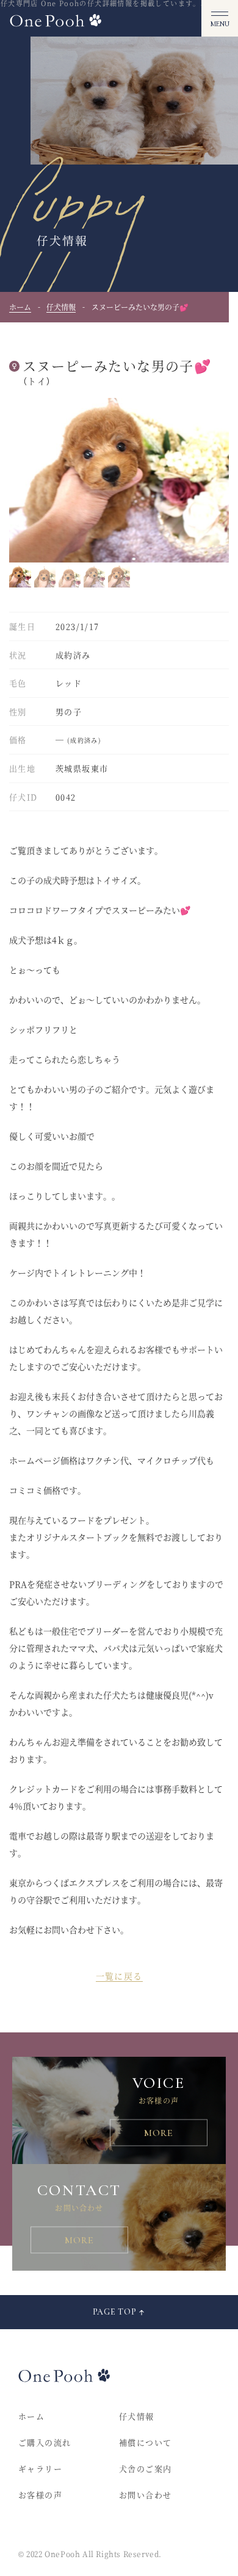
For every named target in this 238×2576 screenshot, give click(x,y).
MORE (158, 2133)
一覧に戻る (119, 1976)
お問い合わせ (145, 2495)
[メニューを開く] (220, 18)
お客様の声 (40, 2495)
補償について (145, 2442)
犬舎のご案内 (145, 2468)
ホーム (20, 307)
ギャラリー (40, 2468)
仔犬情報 (61, 307)
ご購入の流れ (45, 2442)
